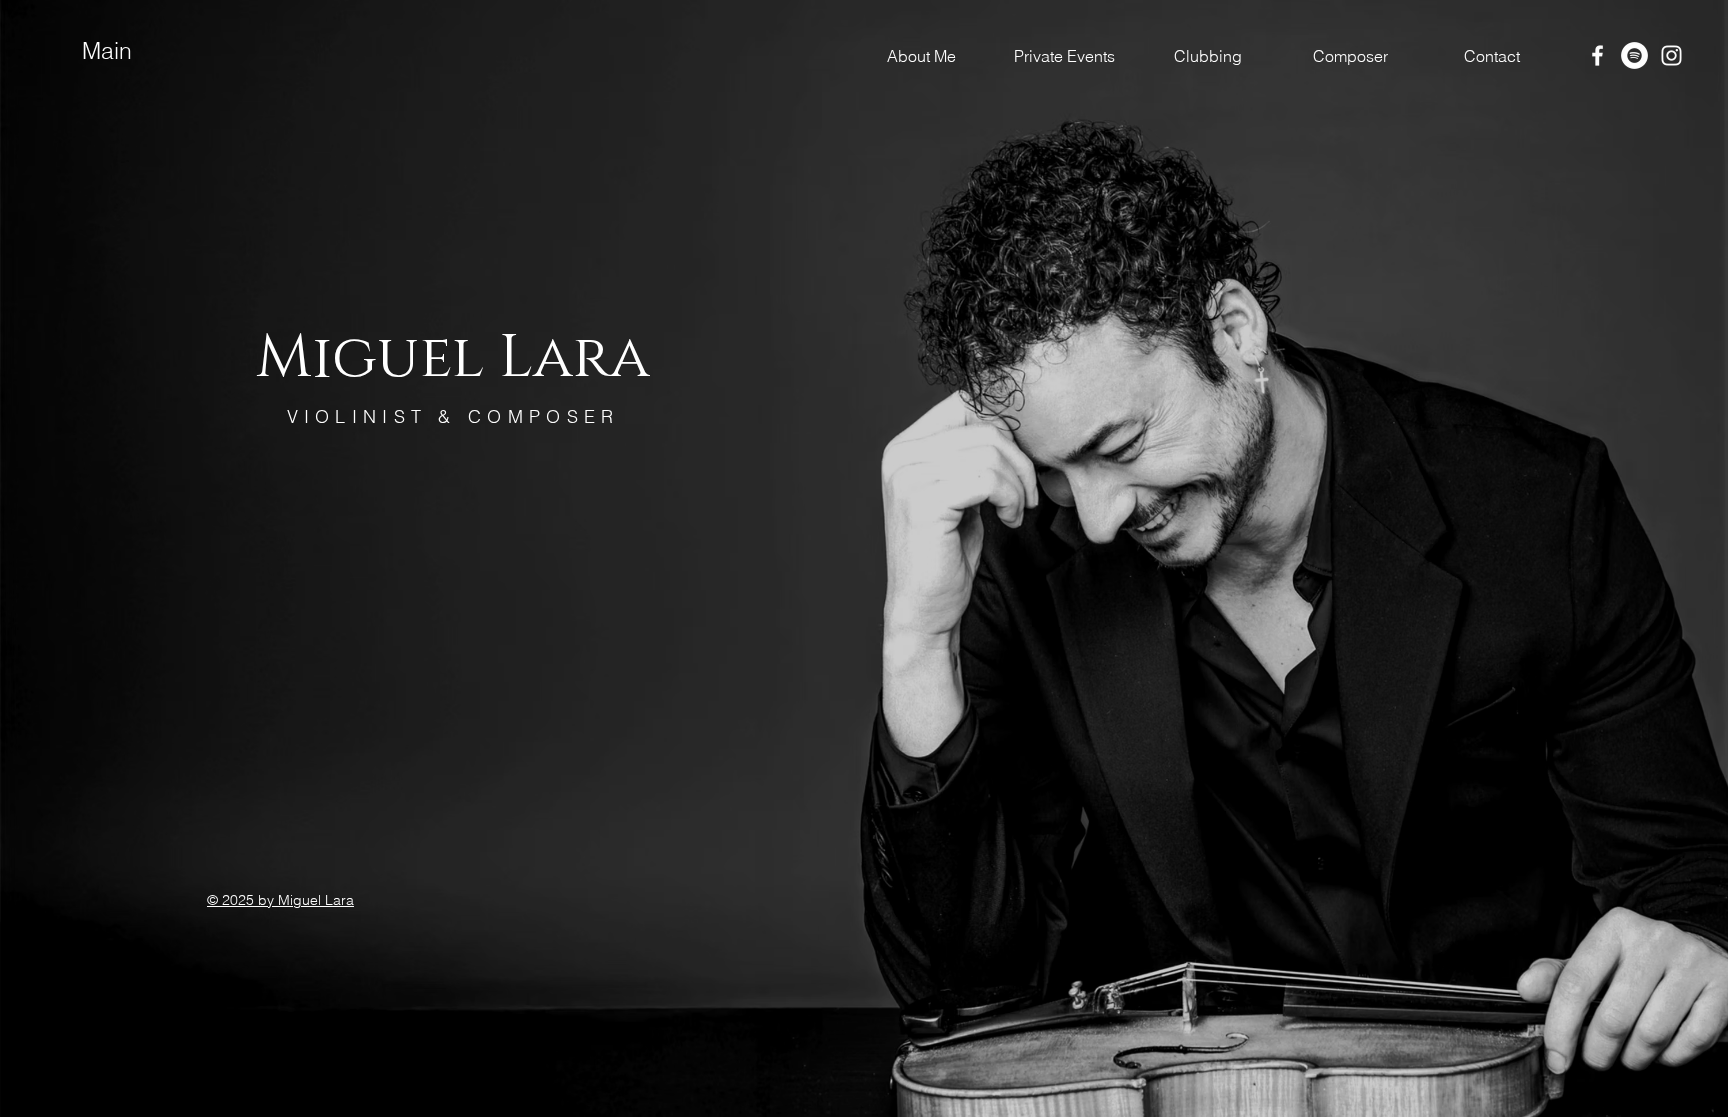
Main (107, 50)
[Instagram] (1671, 55)
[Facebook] (1597, 55)
